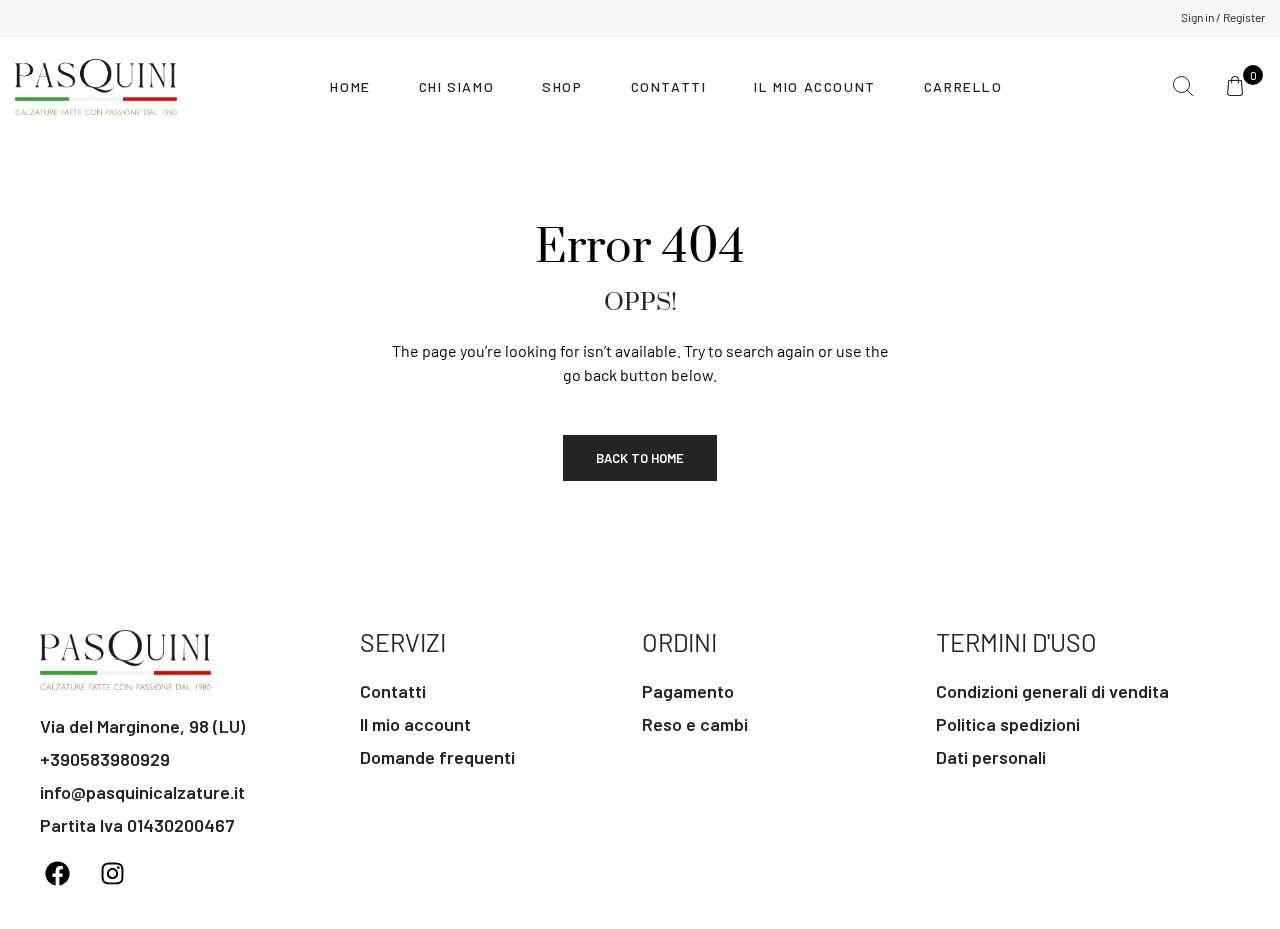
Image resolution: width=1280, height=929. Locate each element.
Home (350, 86)
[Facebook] (57, 874)
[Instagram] (112, 874)
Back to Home (640, 458)
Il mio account (814, 86)
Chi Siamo (456, 86)
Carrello (963, 86)
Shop (562, 86)
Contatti (669, 86)
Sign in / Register (1223, 17)
